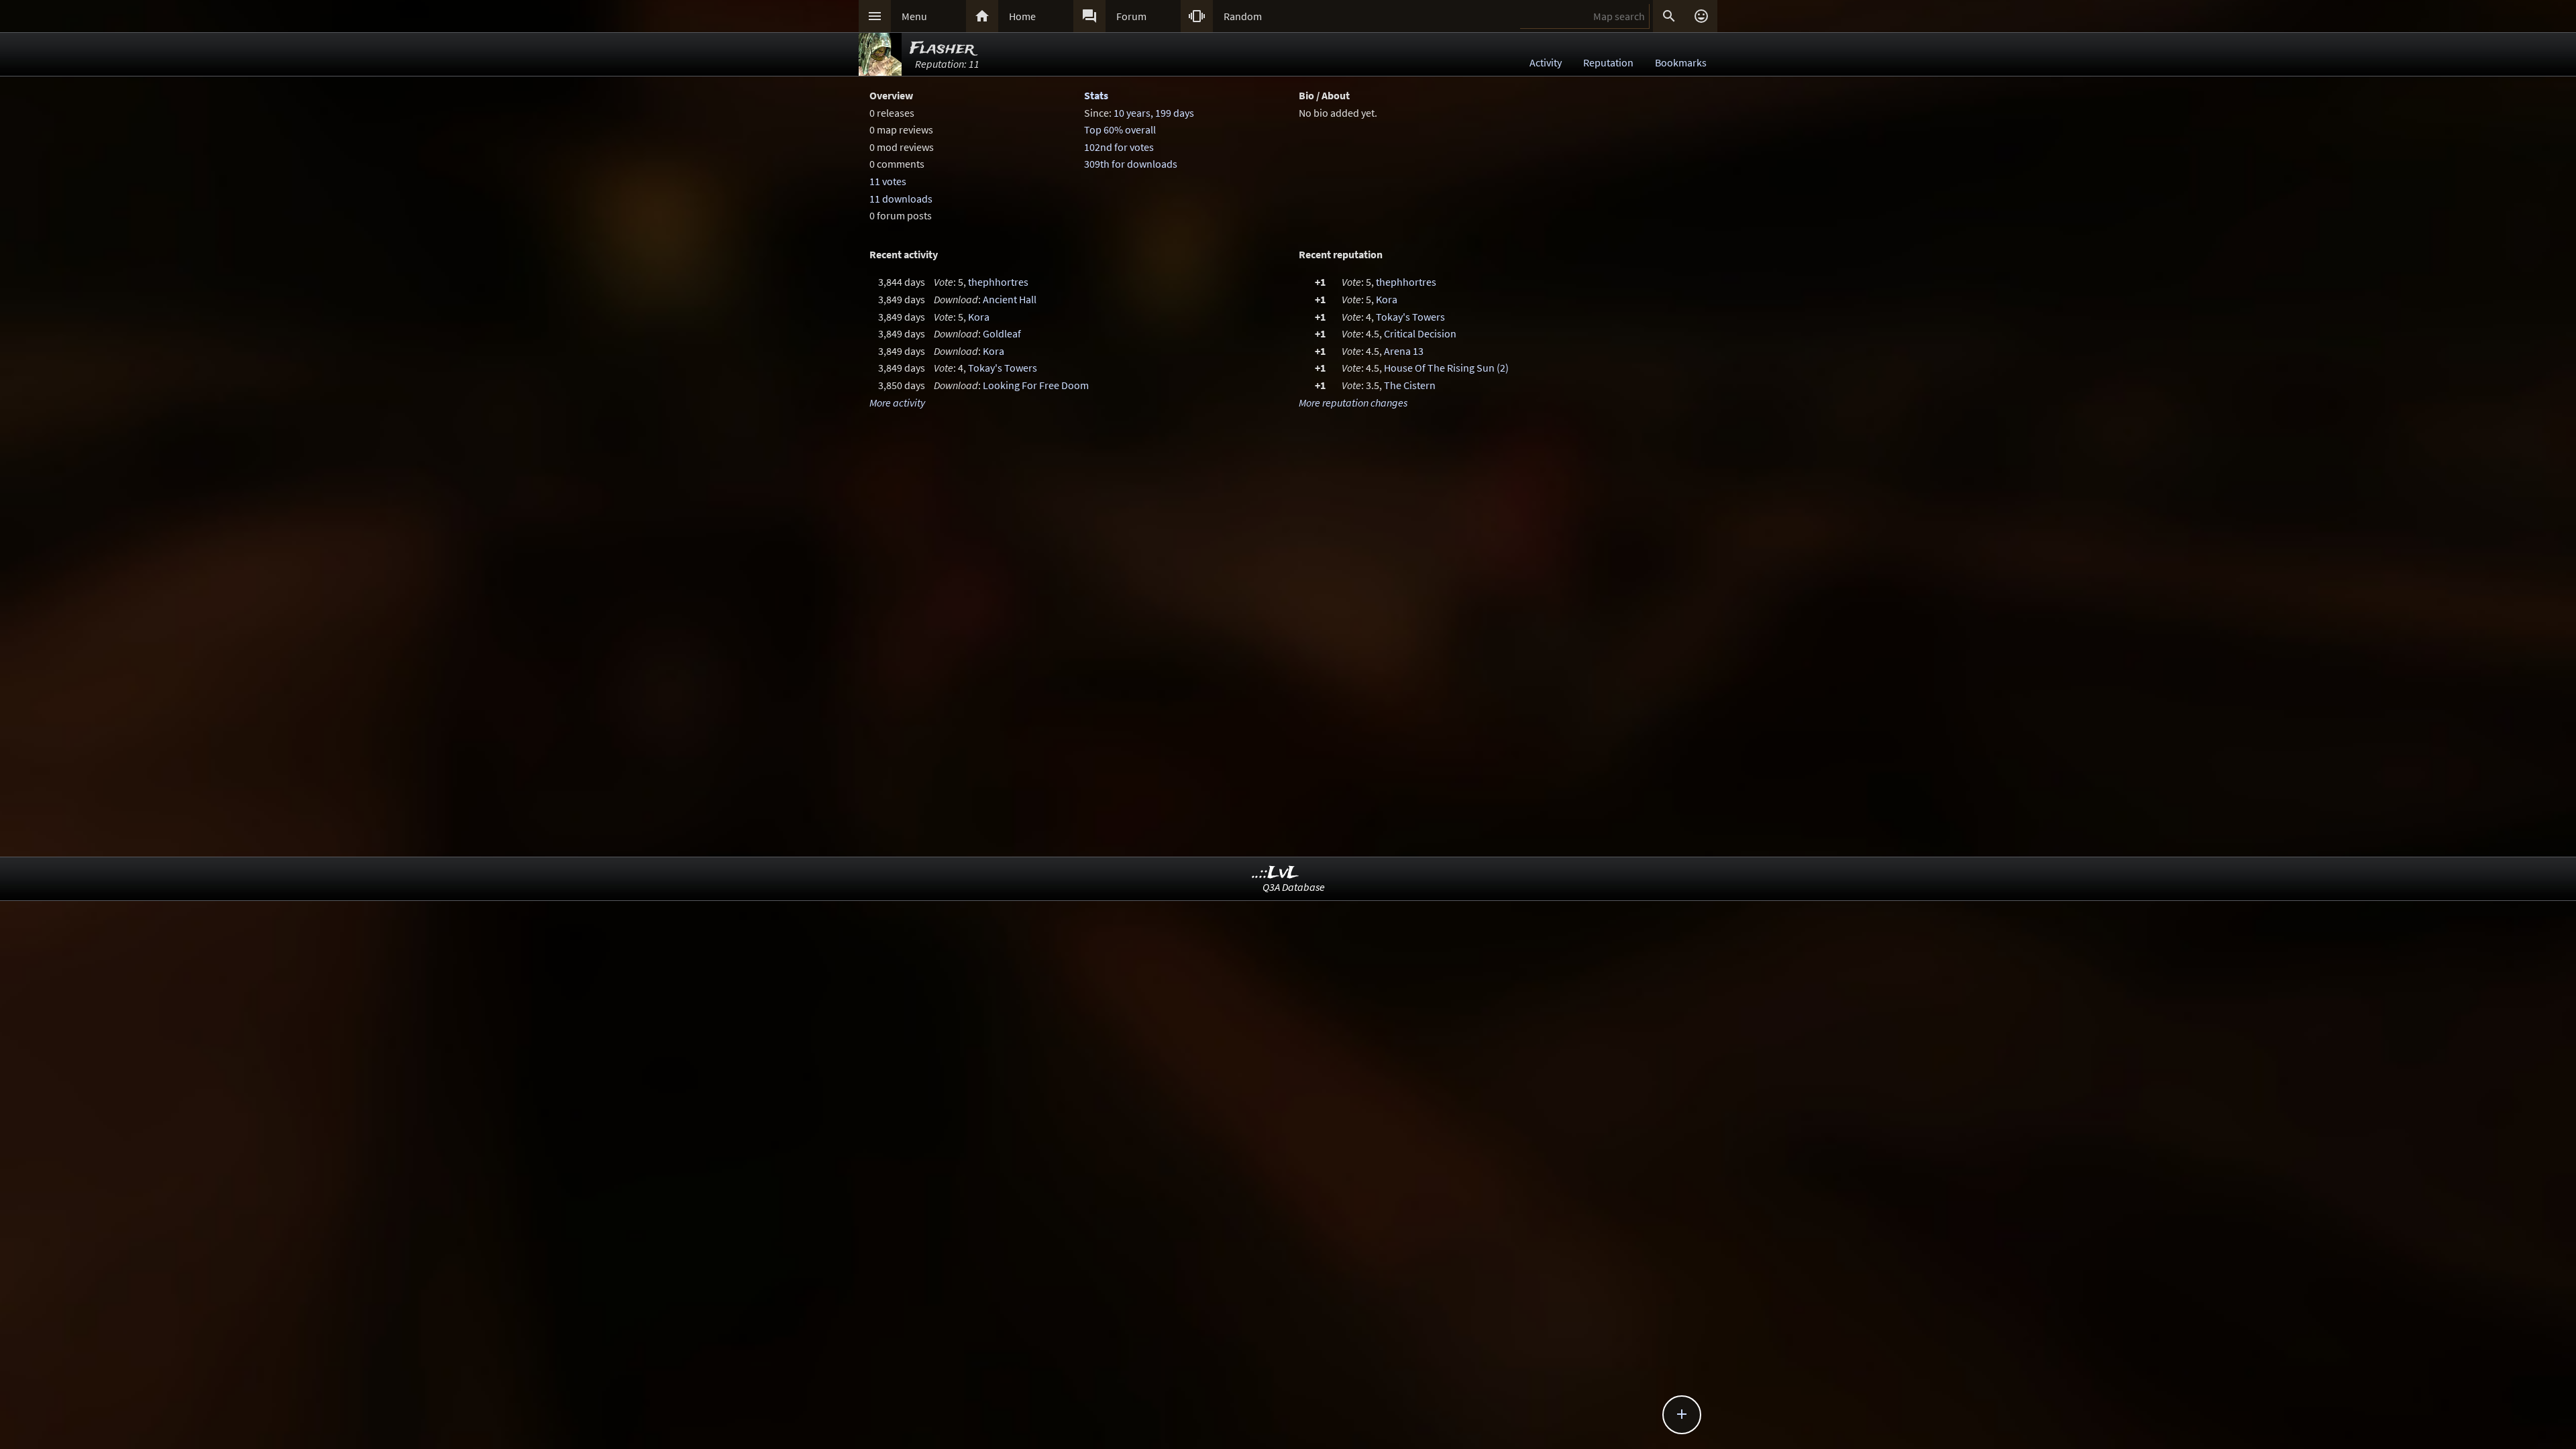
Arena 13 (1404, 351)
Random (1243, 16)
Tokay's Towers (1003, 368)
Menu (914, 16)
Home (1022, 16)
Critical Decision (1420, 333)
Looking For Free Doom (1036, 385)
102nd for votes (1119, 147)
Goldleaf (1002, 333)
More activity (897, 402)
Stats (1096, 95)
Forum (1131, 16)
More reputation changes (1353, 402)
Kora (979, 317)
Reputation (1608, 62)
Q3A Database (1294, 887)
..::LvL (1276, 873)
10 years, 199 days (1154, 113)
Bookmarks (1681, 62)
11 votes (888, 181)
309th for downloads (1131, 164)
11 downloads (901, 199)
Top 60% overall (1120, 129)
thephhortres (998, 282)
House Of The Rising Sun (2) (1446, 368)
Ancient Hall (1010, 299)
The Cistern (1410, 385)
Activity (1546, 62)
